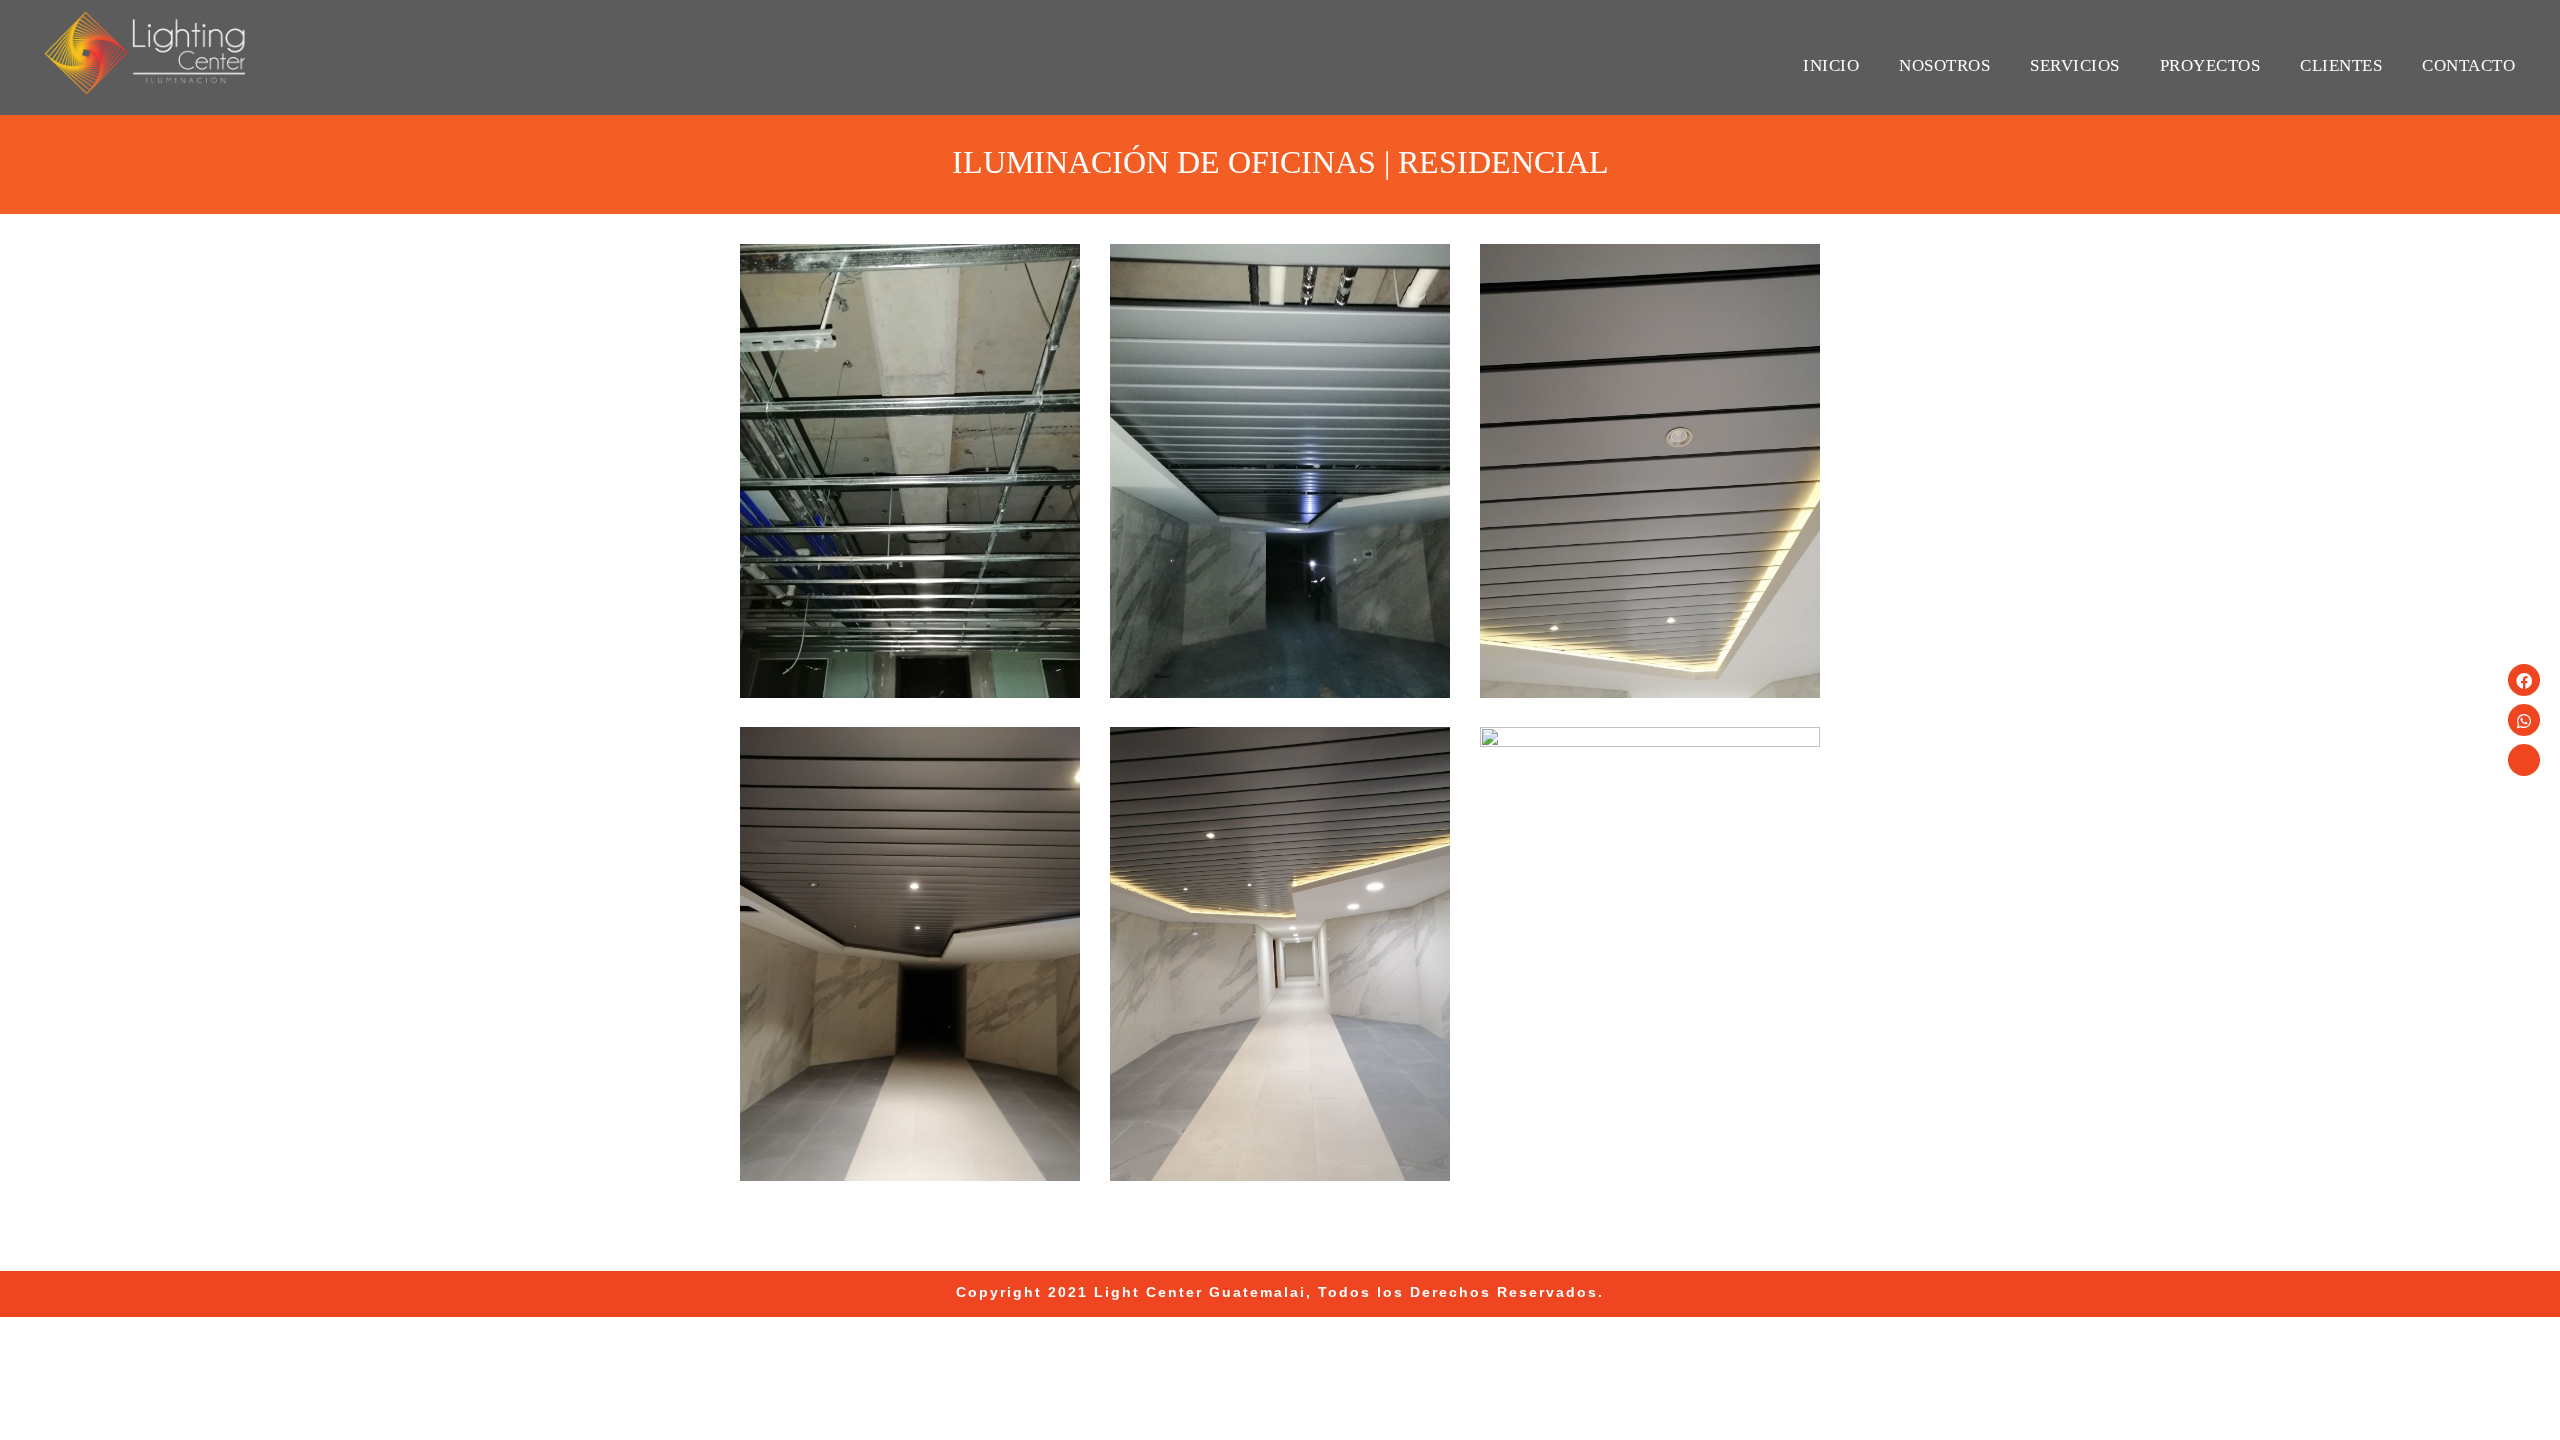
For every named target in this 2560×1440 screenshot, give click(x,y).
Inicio (1831, 65)
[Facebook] (2524, 680)
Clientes (2341, 65)
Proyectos (2210, 65)
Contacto (2468, 65)
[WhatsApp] (2524, 720)
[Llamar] (2524, 760)
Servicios (2075, 65)
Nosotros (1944, 65)
